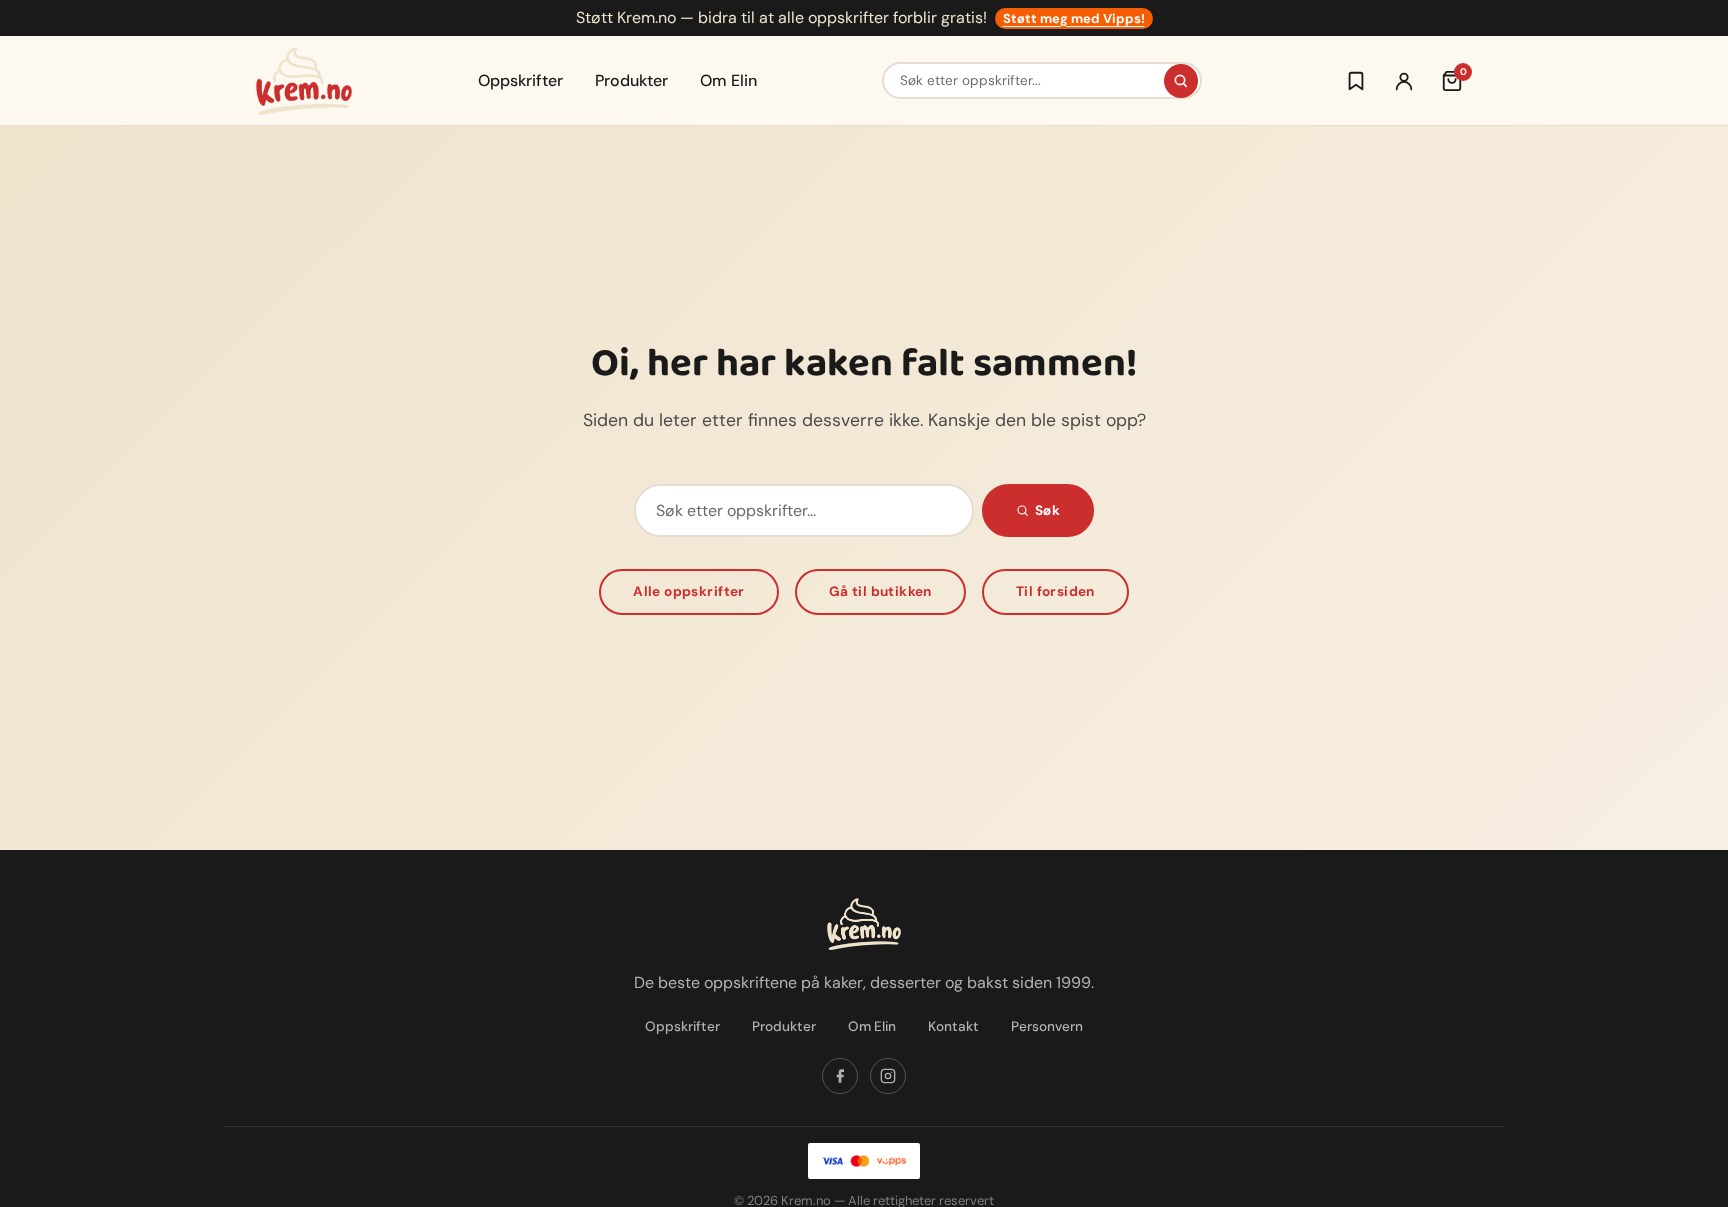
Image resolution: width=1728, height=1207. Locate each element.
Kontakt (953, 1026)
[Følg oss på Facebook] (840, 1076)
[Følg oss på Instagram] (888, 1076)
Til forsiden (1055, 591)
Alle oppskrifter (689, 591)
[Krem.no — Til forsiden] (304, 81)
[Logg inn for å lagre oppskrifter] (1356, 81)
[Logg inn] (1404, 81)
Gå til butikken (880, 591)
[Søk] (1181, 81)
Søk (1047, 510)
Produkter (631, 80)
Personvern (1047, 1026)
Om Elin (728, 80)
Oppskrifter (520, 80)
